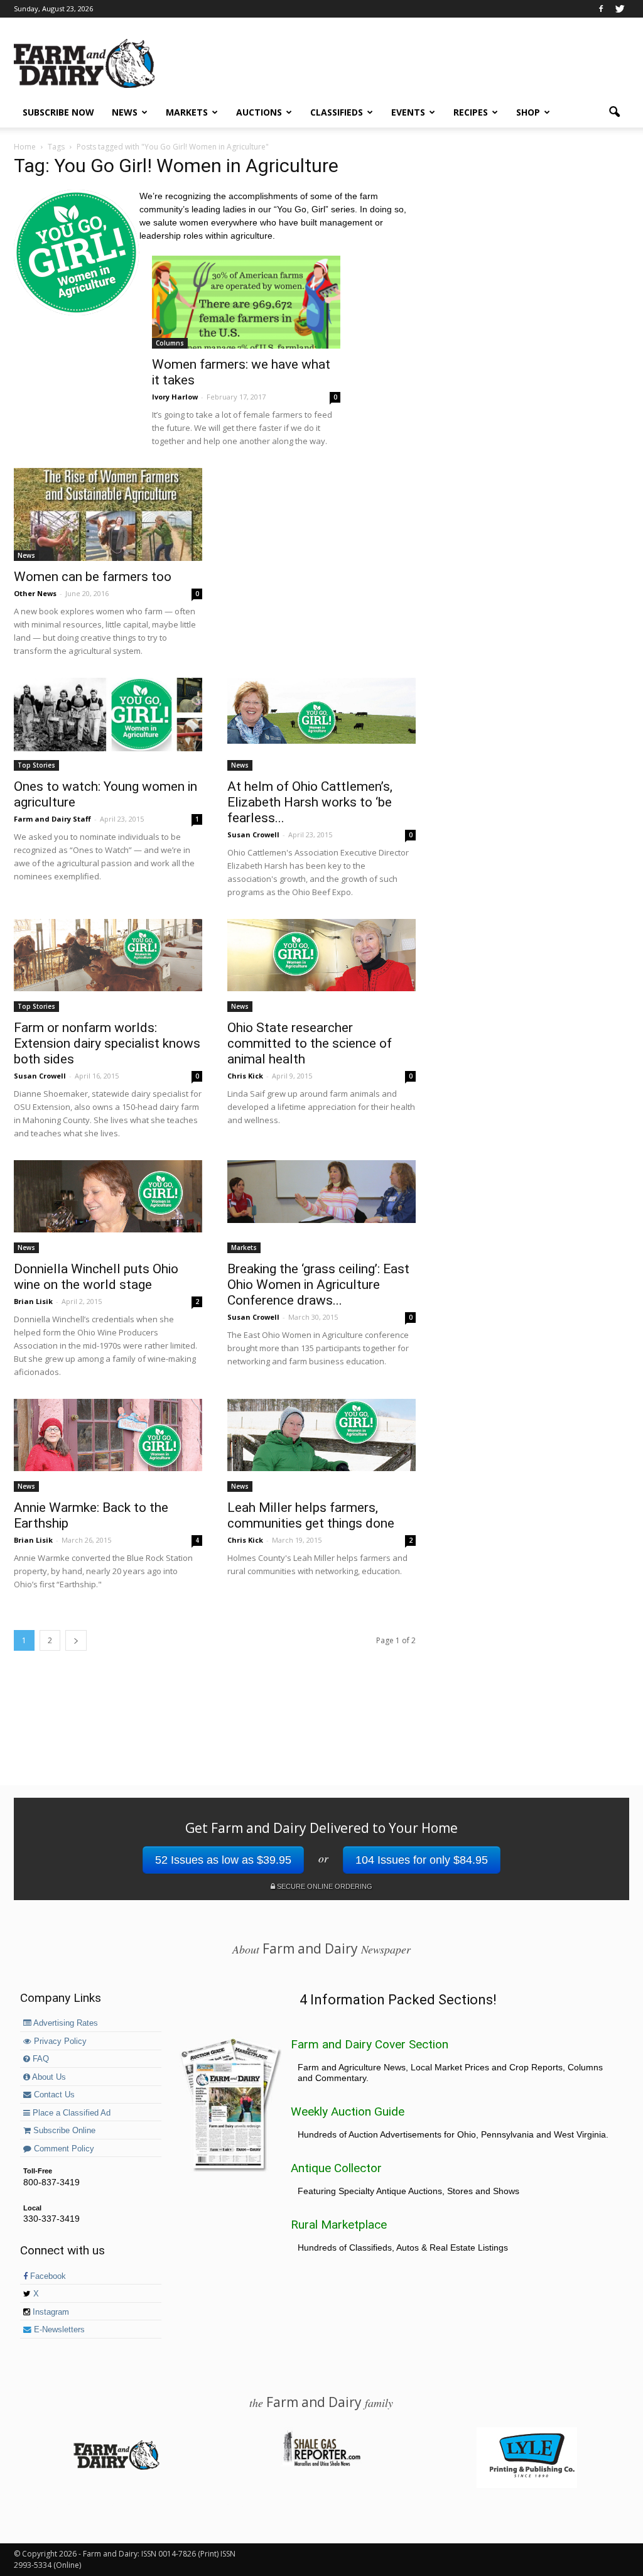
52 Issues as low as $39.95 (223, 1860)
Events (408, 112)
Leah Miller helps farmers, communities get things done (311, 1515)
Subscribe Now (58, 112)
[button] (614, 112)
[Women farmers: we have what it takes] (246, 302)
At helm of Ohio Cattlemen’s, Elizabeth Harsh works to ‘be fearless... (310, 802)
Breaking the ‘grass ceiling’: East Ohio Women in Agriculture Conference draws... (318, 1285)
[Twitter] (620, 9)
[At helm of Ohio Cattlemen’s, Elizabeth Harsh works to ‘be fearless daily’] (321, 711)
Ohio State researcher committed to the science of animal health (310, 1043)
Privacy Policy (59, 2041)
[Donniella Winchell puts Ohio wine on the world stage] (108, 1196)
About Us (48, 2077)
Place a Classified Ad (70, 2113)
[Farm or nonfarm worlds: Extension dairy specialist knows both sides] (108, 955)
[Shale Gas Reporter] (321, 2464)
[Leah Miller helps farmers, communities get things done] (321, 1435)
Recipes (471, 112)
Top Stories (36, 765)
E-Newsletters (58, 2330)
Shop (528, 112)
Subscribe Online (63, 2131)
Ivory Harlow (175, 397)
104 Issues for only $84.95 (422, 1860)
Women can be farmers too (93, 577)
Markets (187, 112)
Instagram (50, 2312)
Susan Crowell (253, 834)
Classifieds (337, 112)
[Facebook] (601, 9)
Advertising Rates (65, 2023)
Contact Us (53, 2095)
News (125, 112)
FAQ (40, 2059)
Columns (170, 343)
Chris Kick (245, 1076)
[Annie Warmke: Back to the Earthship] (108, 1435)
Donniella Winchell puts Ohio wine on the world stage (96, 1277)
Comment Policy (63, 2149)
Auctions (259, 112)
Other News (35, 593)
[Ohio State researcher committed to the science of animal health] (321, 955)
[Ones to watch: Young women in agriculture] (108, 715)
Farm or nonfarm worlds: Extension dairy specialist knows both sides (107, 1043)
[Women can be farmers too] (108, 514)
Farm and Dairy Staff (52, 819)
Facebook (47, 2276)
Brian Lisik (33, 1301)
